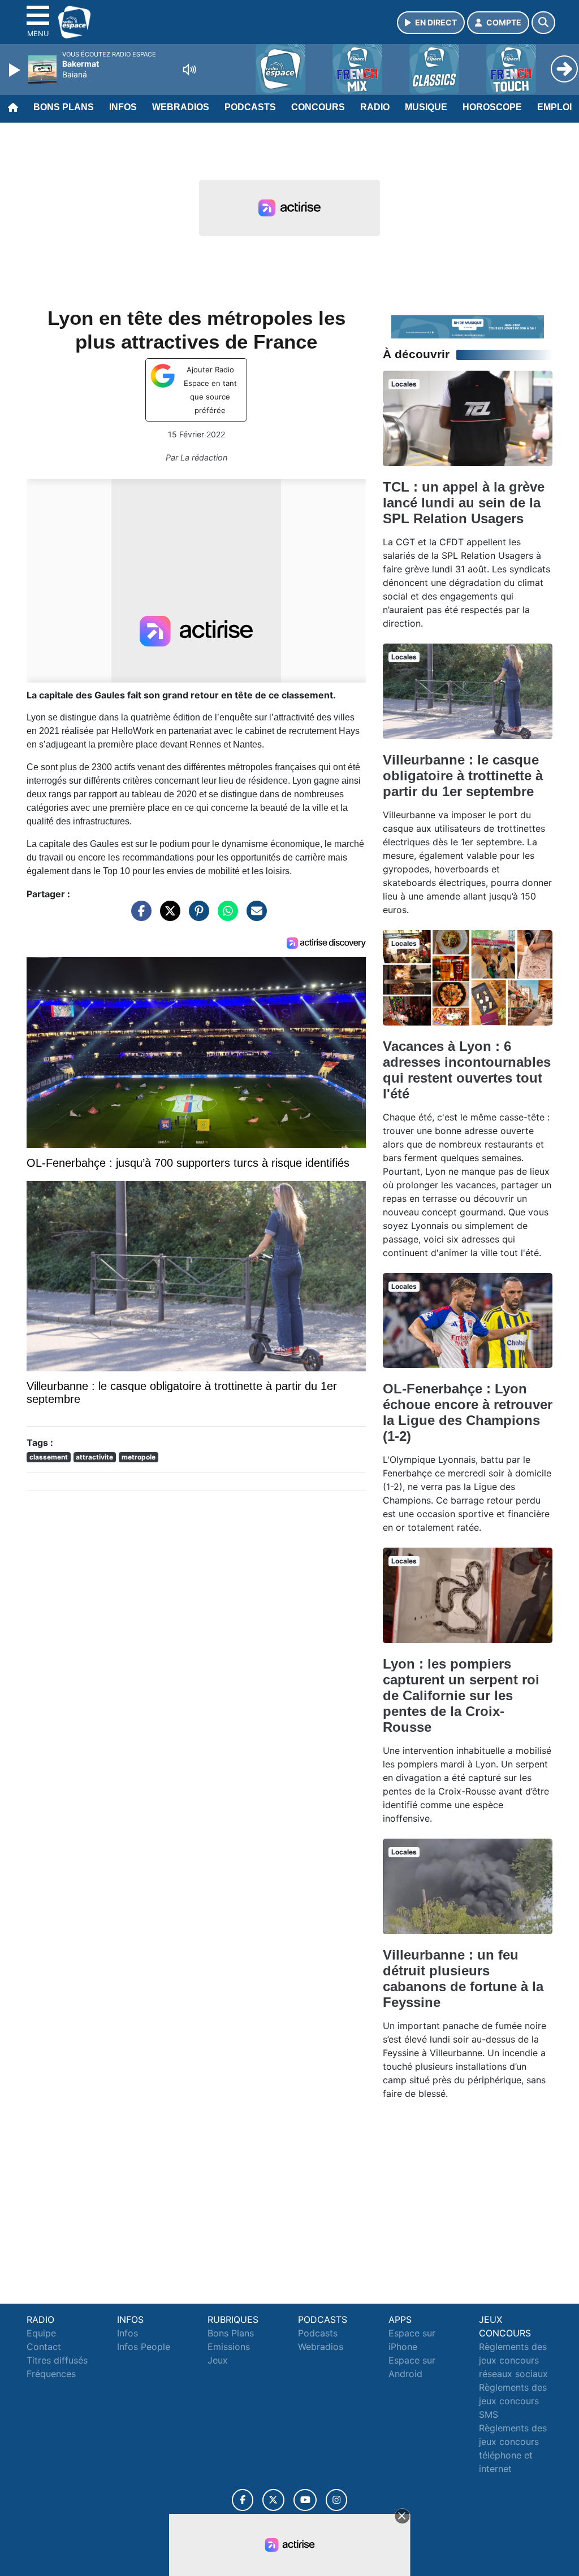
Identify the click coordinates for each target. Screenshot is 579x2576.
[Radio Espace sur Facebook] (243, 2500)
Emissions (229, 2347)
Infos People (144, 2347)
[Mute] (189, 69)
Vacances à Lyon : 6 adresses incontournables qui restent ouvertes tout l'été (467, 1070)
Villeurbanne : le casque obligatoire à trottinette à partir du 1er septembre (463, 776)
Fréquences (51, 2374)
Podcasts (250, 107)
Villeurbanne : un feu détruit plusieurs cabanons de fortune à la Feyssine (463, 1978)
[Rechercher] (543, 23)
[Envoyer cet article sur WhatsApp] (225, 916)
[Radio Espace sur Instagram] (336, 2500)
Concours (318, 107)
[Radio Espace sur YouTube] (305, 2500)
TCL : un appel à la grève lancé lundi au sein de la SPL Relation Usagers (464, 503)
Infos (123, 107)
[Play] (16, 70)
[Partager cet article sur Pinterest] (196, 916)
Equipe (41, 2333)
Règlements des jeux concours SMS (513, 2401)
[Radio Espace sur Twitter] (273, 2500)
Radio (375, 107)
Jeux (218, 2360)
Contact (44, 2347)
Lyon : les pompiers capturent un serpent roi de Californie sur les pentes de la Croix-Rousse (461, 1695)
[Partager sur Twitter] (167, 916)
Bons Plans (64, 107)
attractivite (94, 1457)
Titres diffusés (57, 2360)
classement (49, 1457)
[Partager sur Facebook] (139, 916)
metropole (139, 1457)
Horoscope (492, 107)
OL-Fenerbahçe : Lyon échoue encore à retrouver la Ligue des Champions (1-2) (468, 1412)
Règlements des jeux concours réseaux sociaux (513, 2360)
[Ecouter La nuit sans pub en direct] (468, 326)
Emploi (554, 107)
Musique (426, 107)
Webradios (181, 107)
